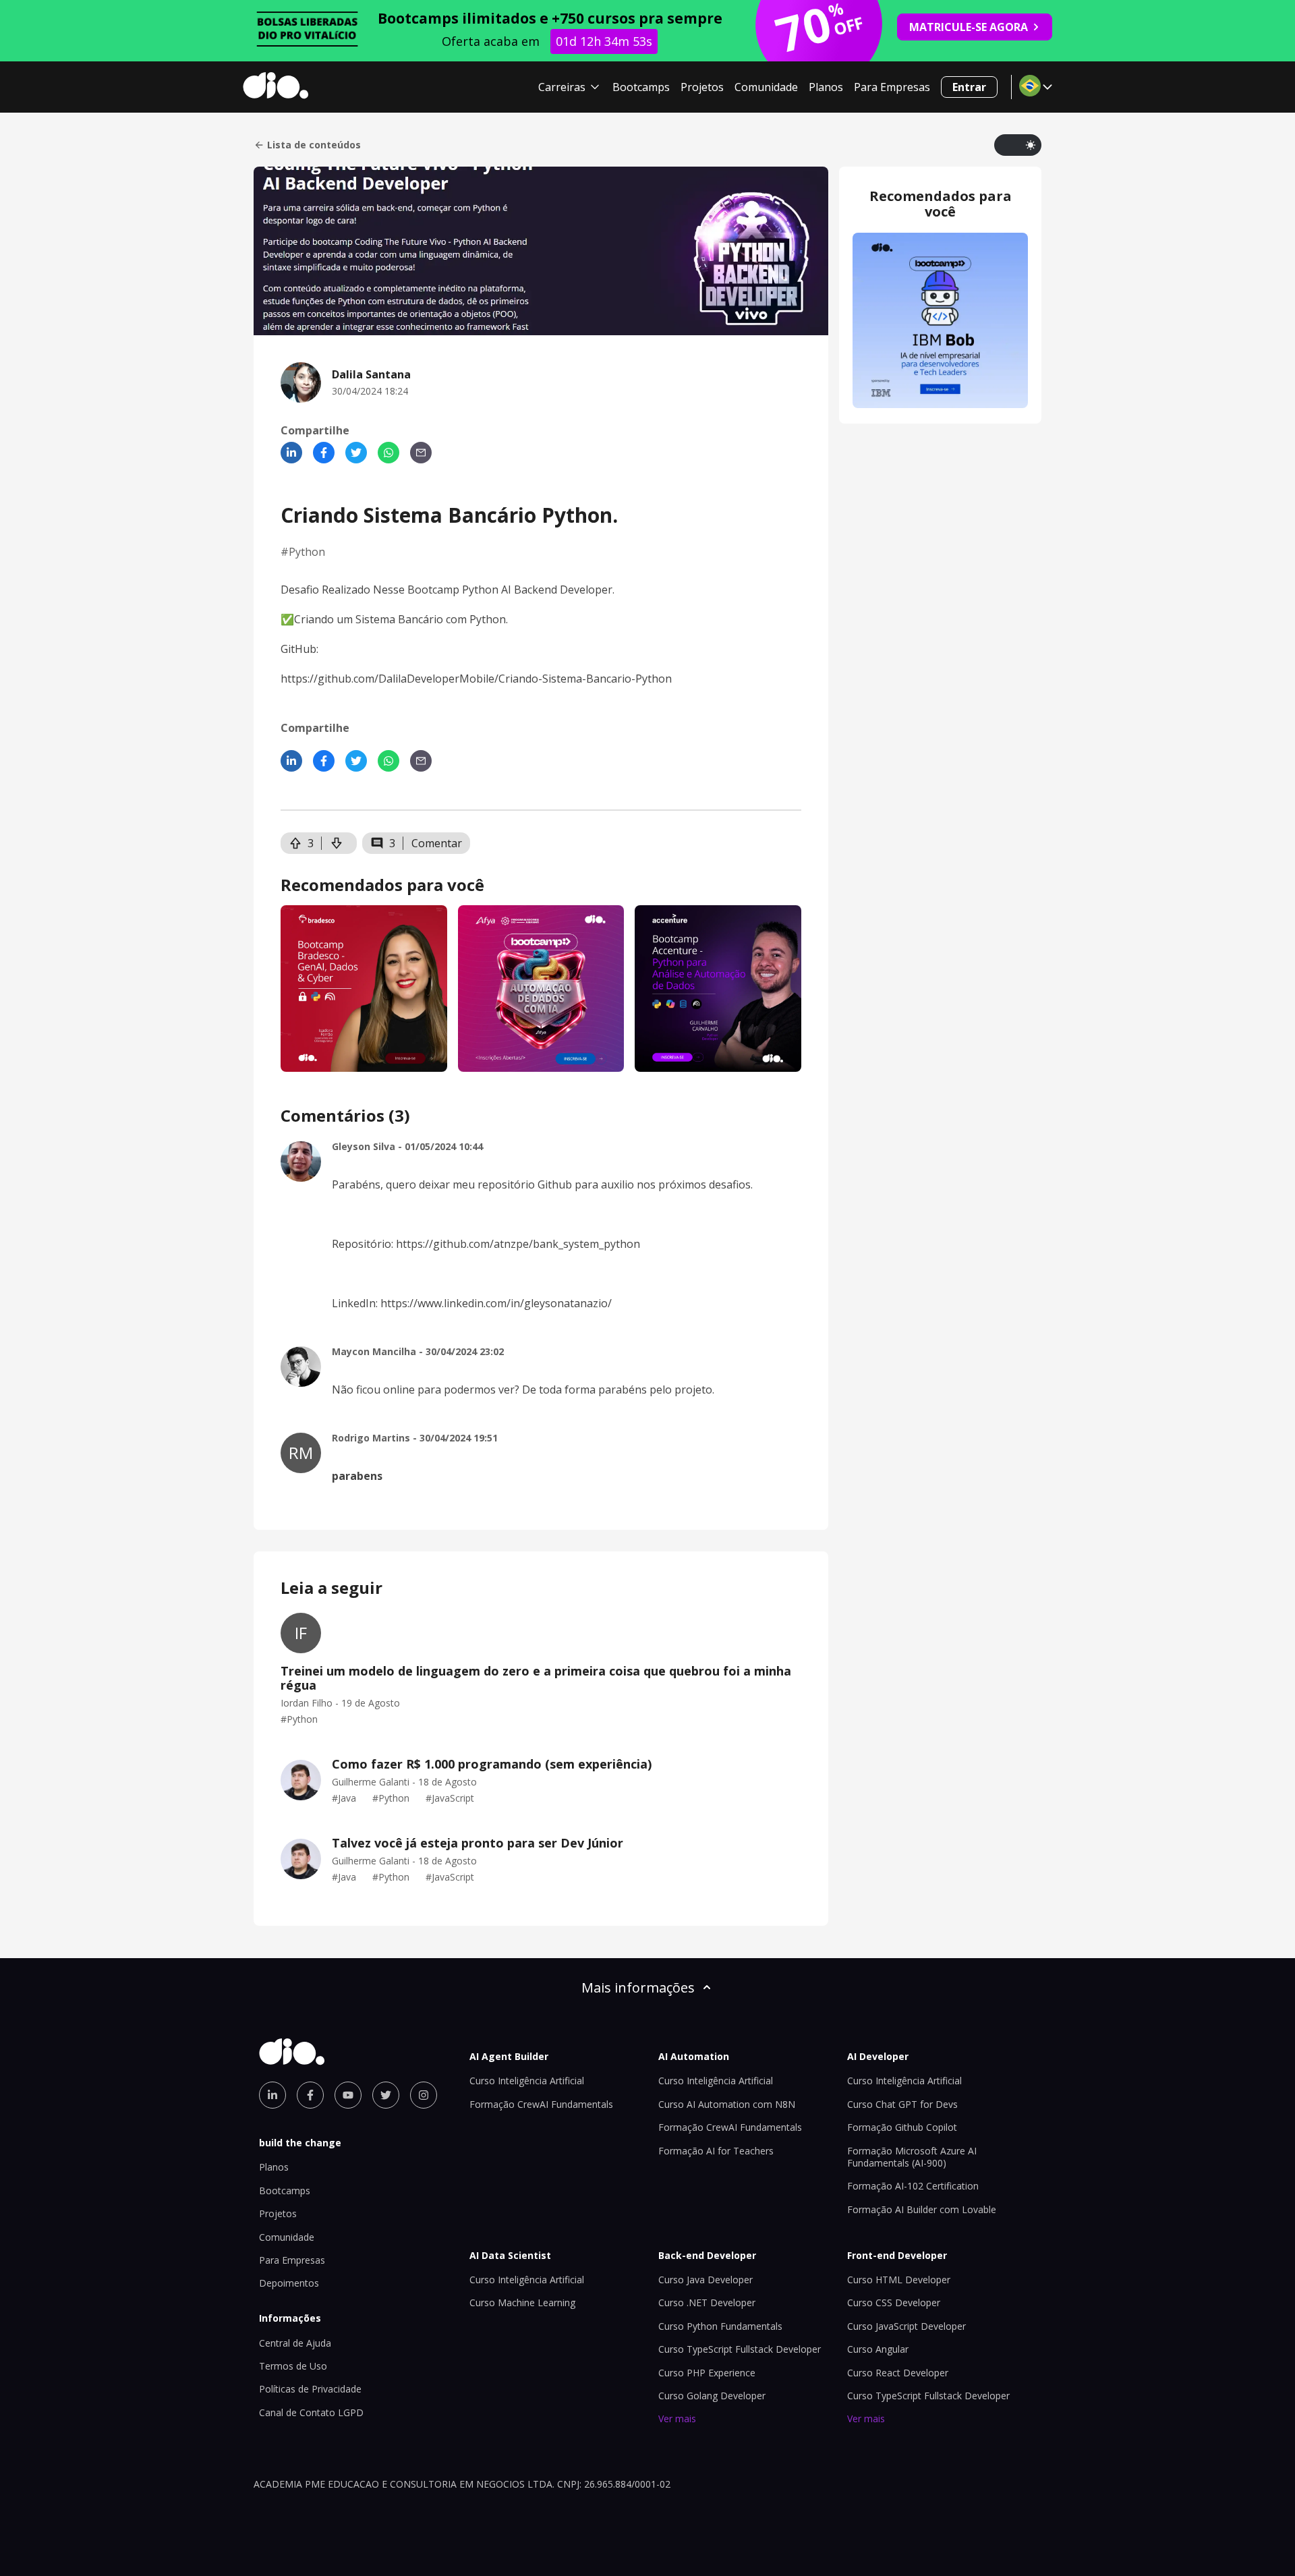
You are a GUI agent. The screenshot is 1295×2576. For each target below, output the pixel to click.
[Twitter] (356, 453)
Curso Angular (878, 2349)
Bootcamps (641, 87)
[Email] (421, 453)
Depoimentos (289, 2283)
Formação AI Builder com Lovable (922, 2209)
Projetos (702, 87)
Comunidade (766, 87)
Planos (826, 87)
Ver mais (677, 2418)
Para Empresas (892, 87)
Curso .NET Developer (707, 2302)
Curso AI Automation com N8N (727, 2104)
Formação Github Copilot (902, 2127)
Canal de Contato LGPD (311, 2412)
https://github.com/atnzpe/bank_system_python (518, 1244)
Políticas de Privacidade (310, 2389)
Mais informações (638, 1987)
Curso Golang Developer (712, 2396)
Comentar (437, 843)
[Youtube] (348, 2095)
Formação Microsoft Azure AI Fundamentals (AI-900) (912, 2157)
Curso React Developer (898, 2373)
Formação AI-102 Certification (913, 2186)
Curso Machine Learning (522, 2302)
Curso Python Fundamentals (720, 2326)
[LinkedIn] (291, 453)
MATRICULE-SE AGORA (969, 27)
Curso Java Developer (706, 2280)
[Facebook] (324, 453)
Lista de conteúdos (314, 145)
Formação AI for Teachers (716, 2151)
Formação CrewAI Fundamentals (541, 2104)
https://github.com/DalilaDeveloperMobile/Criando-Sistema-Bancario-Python (476, 679)
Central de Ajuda (295, 2343)
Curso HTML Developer (899, 2280)
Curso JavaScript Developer (906, 2326)
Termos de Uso (293, 2366)
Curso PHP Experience (707, 2373)
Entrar (969, 87)
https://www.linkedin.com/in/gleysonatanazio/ (495, 1303)
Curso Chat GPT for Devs (902, 2104)
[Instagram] (424, 2095)
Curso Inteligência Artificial (527, 2081)
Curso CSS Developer (894, 2302)
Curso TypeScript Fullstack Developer (740, 2349)
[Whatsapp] (388, 453)
